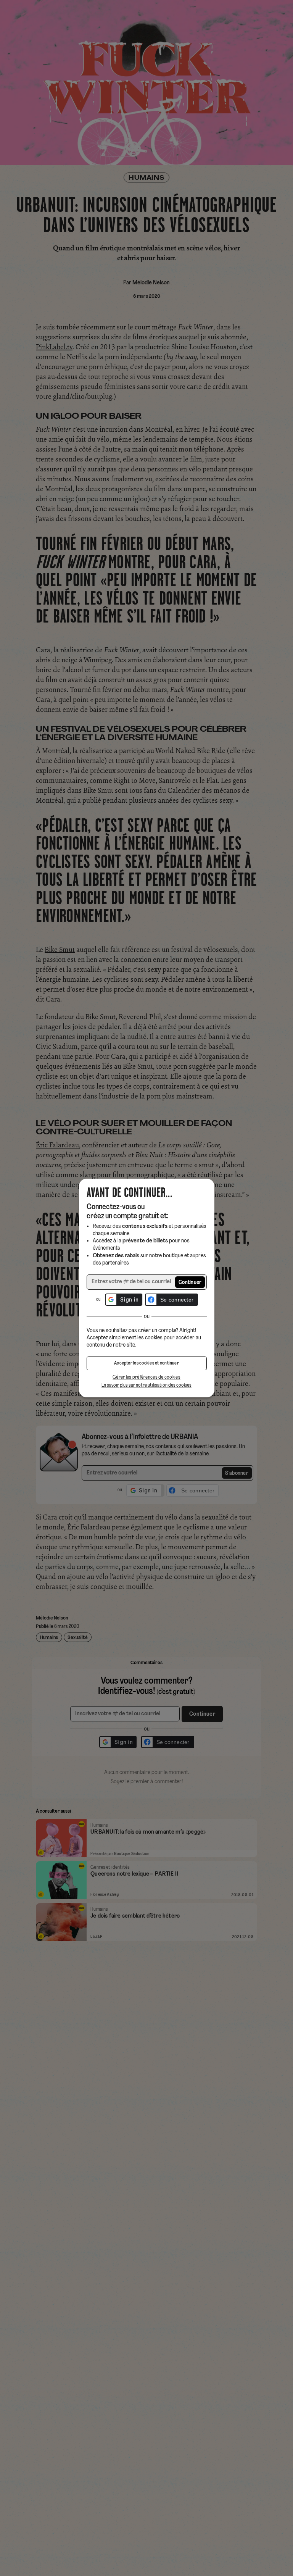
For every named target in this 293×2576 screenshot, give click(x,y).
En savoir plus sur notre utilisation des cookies (146, 1385)
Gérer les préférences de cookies (146, 1377)
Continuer (190, 1283)
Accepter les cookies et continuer (146, 1363)
